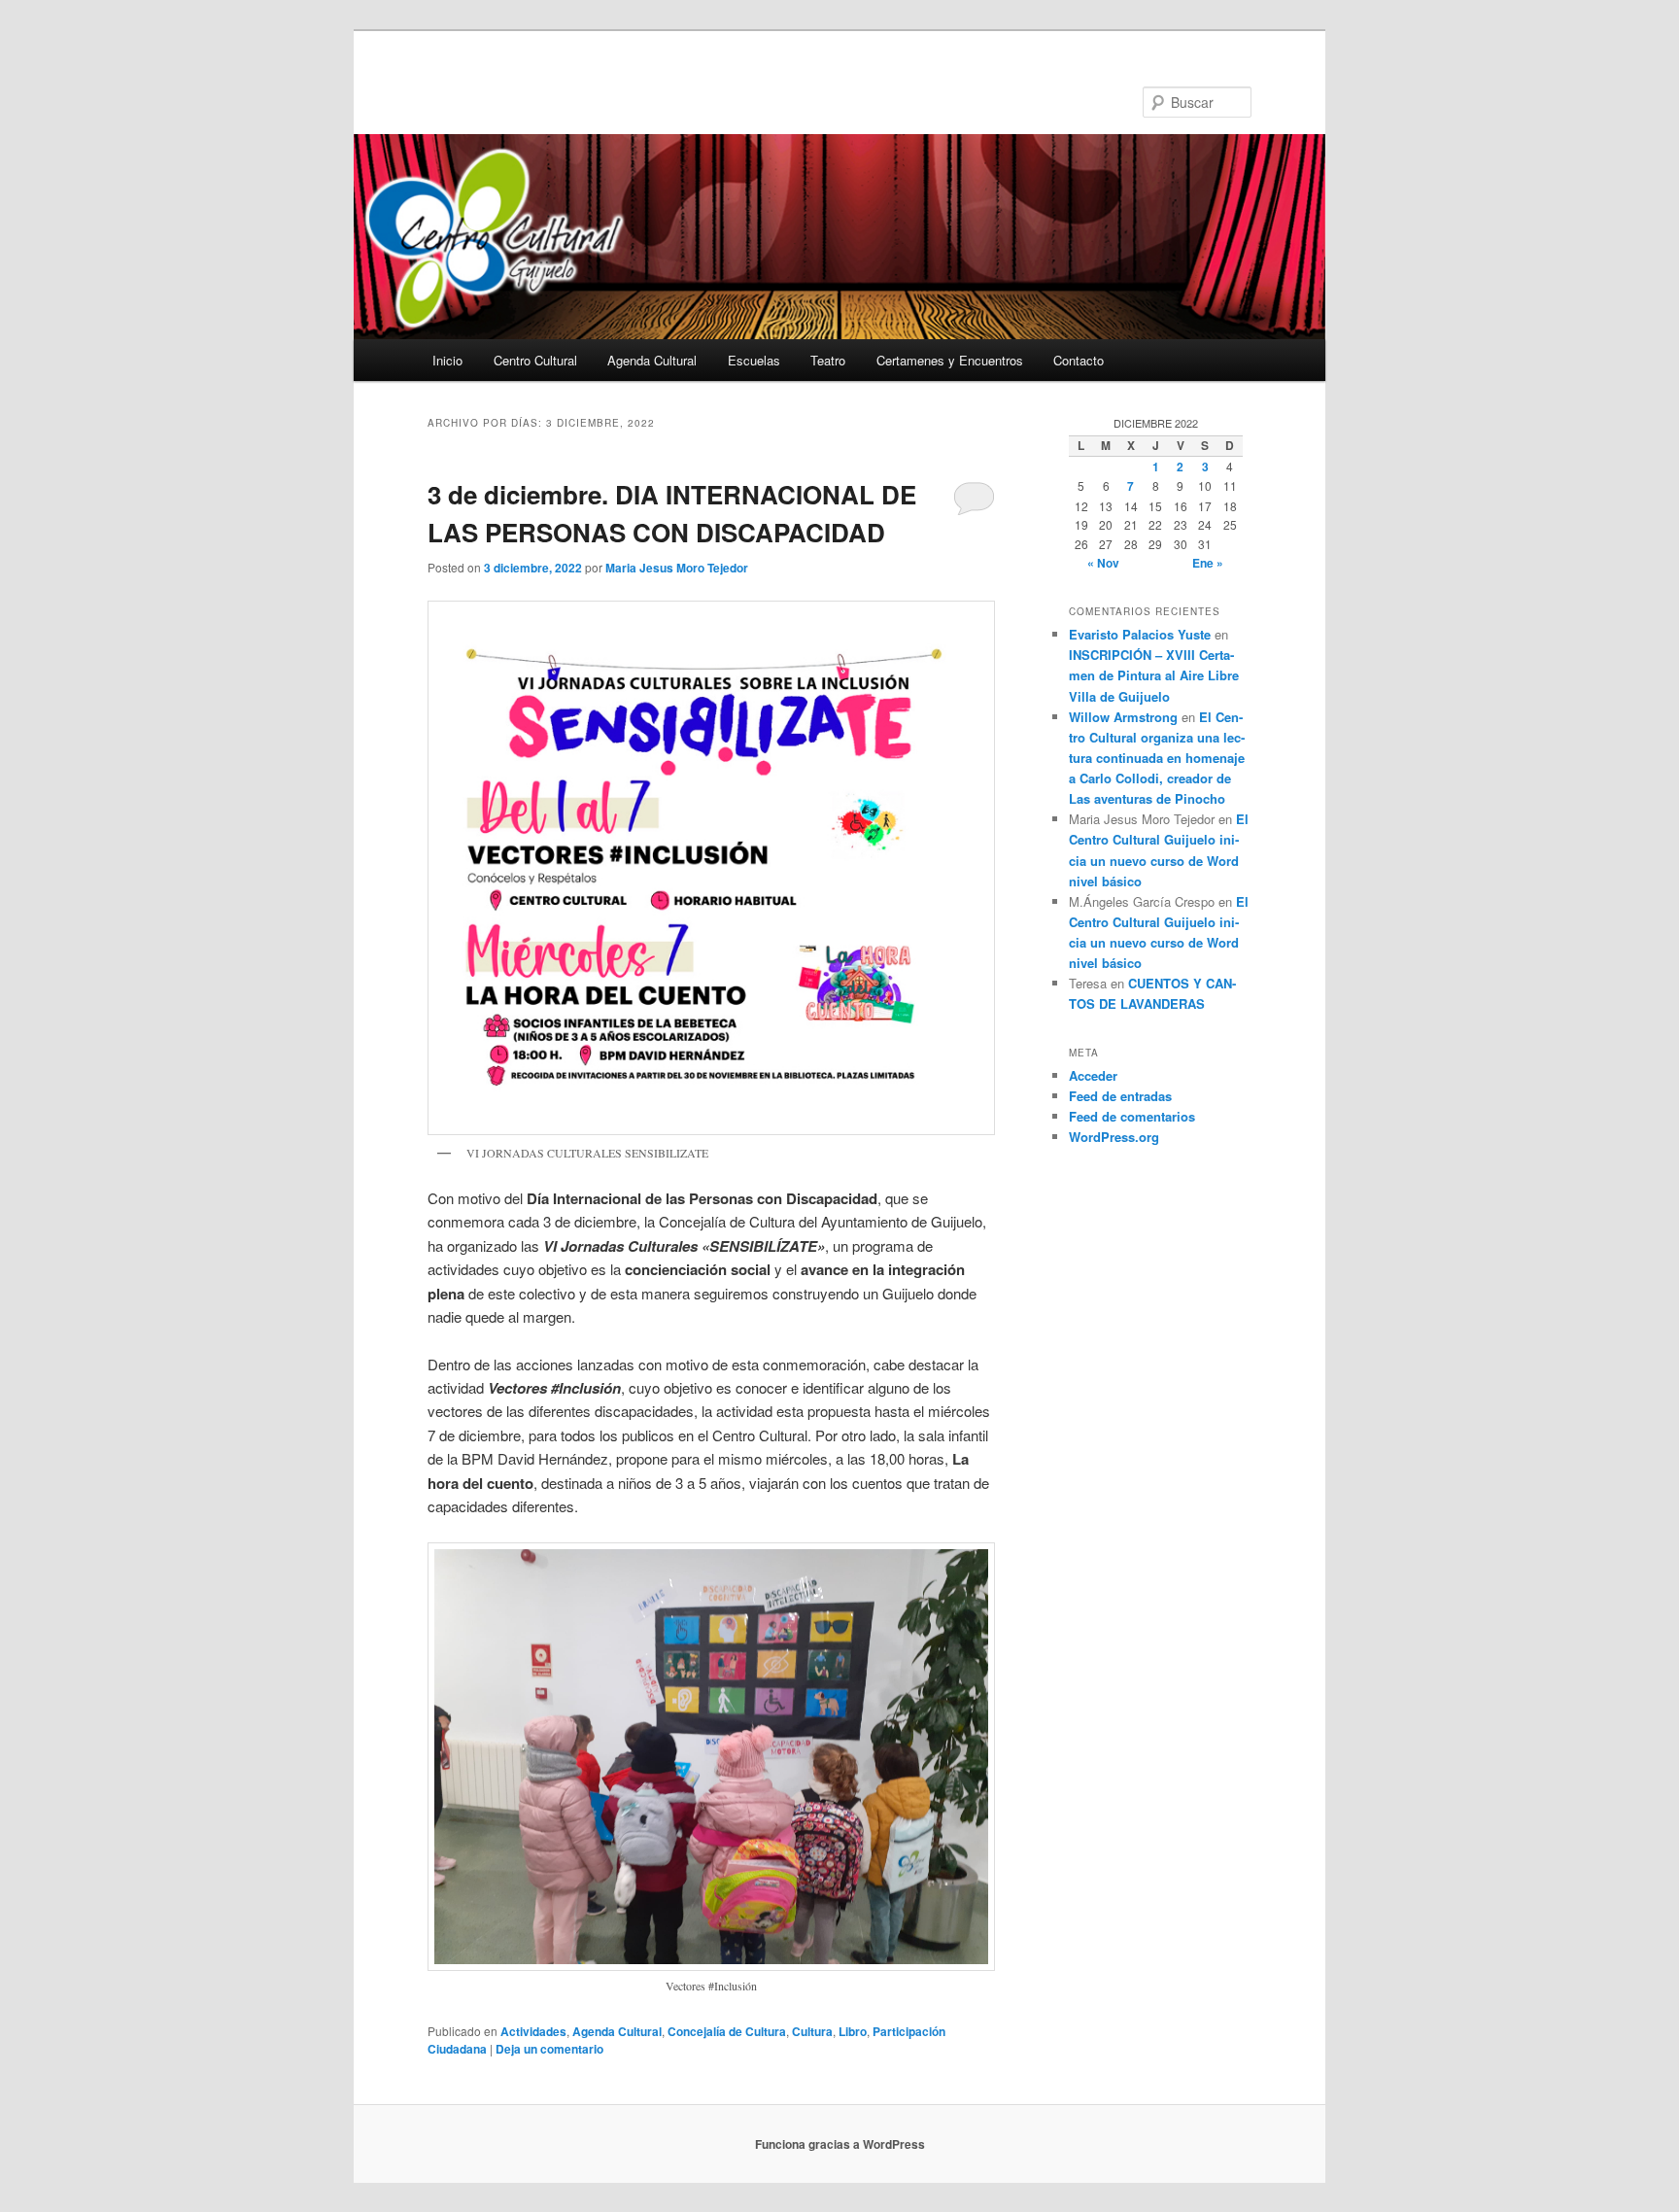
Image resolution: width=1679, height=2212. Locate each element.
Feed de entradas (1120, 1096)
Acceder (1093, 1075)
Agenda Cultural (652, 360)
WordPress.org (1114, 1137)
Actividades (533, 2031)
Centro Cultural (535, 360)
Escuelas (754, 360)
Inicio (447, 360)
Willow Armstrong (1123, 717)
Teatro (828, 360)
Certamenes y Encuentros (950, 360)
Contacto (1079, 360)
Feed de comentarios (1132, 1116)
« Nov (1103, 563)
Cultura (812, 2031)
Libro (853, 2031)
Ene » (1208, 563)
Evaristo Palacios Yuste (1140, 634)
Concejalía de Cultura (727, 2031)
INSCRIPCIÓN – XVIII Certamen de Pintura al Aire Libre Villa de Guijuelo (1154, 675)
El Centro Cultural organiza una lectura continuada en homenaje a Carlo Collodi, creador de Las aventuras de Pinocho (1157, 758)
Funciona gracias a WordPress (840, 2144)
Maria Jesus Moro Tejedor (677, 568)
